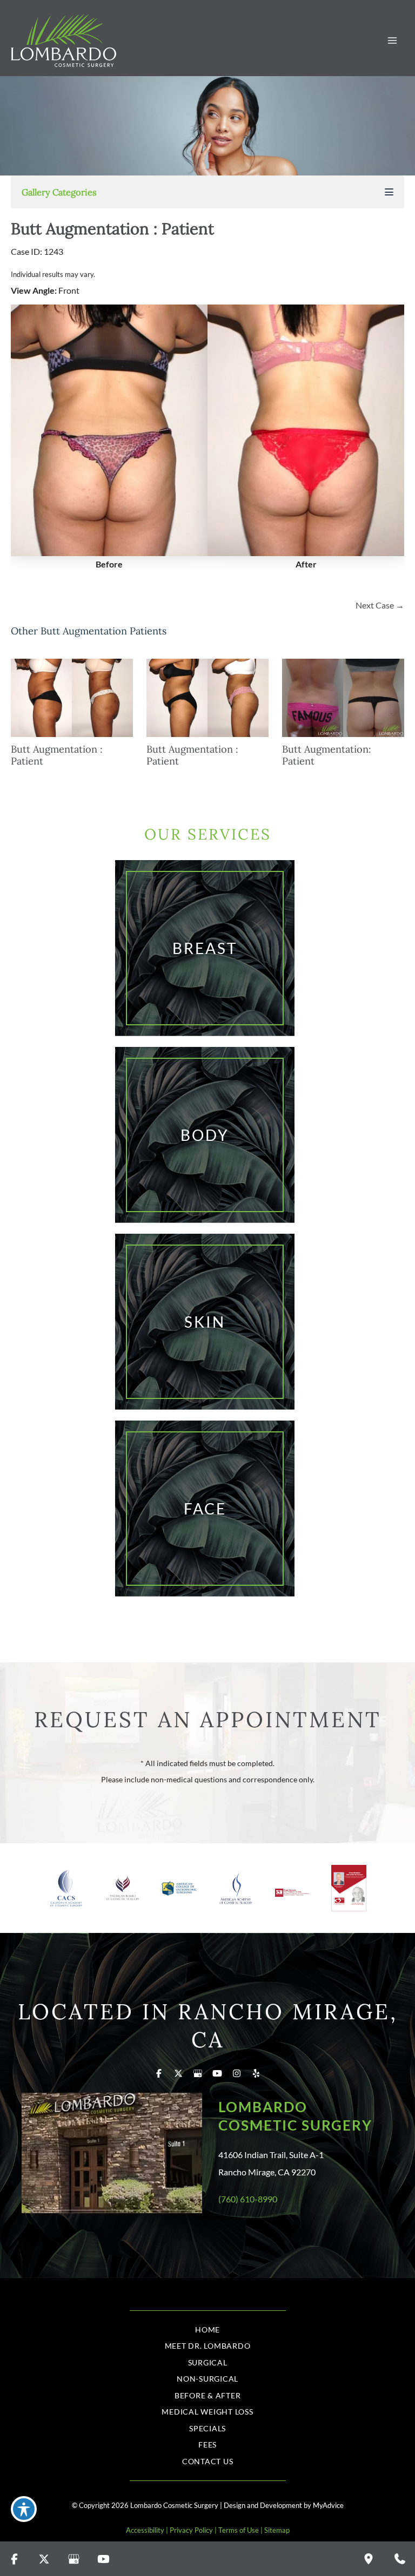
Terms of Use (239, 2530)
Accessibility (145, 2530)
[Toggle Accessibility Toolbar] (24, 2509)
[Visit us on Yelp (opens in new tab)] (256, 2073)
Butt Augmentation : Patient (112, 229)
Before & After (208, 2395)
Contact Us (208, 2461)
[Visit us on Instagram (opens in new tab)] (237, 2073)
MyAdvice (328, 2505)
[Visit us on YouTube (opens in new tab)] (217, 2073)
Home (207, 2330)
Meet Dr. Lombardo (208, 2346)
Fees (207, 2445)
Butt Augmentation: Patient (327, 755)
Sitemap (277, 2530)
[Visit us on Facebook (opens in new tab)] (159, 2073)
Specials (207, 2428)
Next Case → (380, 605)
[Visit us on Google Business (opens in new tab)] (198, 2073)
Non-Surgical (207, 2379)
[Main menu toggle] (392, 41)
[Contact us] (400, 2559)
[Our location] (369, 2559)
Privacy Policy (191, 2530)
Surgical (208, 2362)
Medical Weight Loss (207, 2412)
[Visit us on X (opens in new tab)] (178, 2073)
